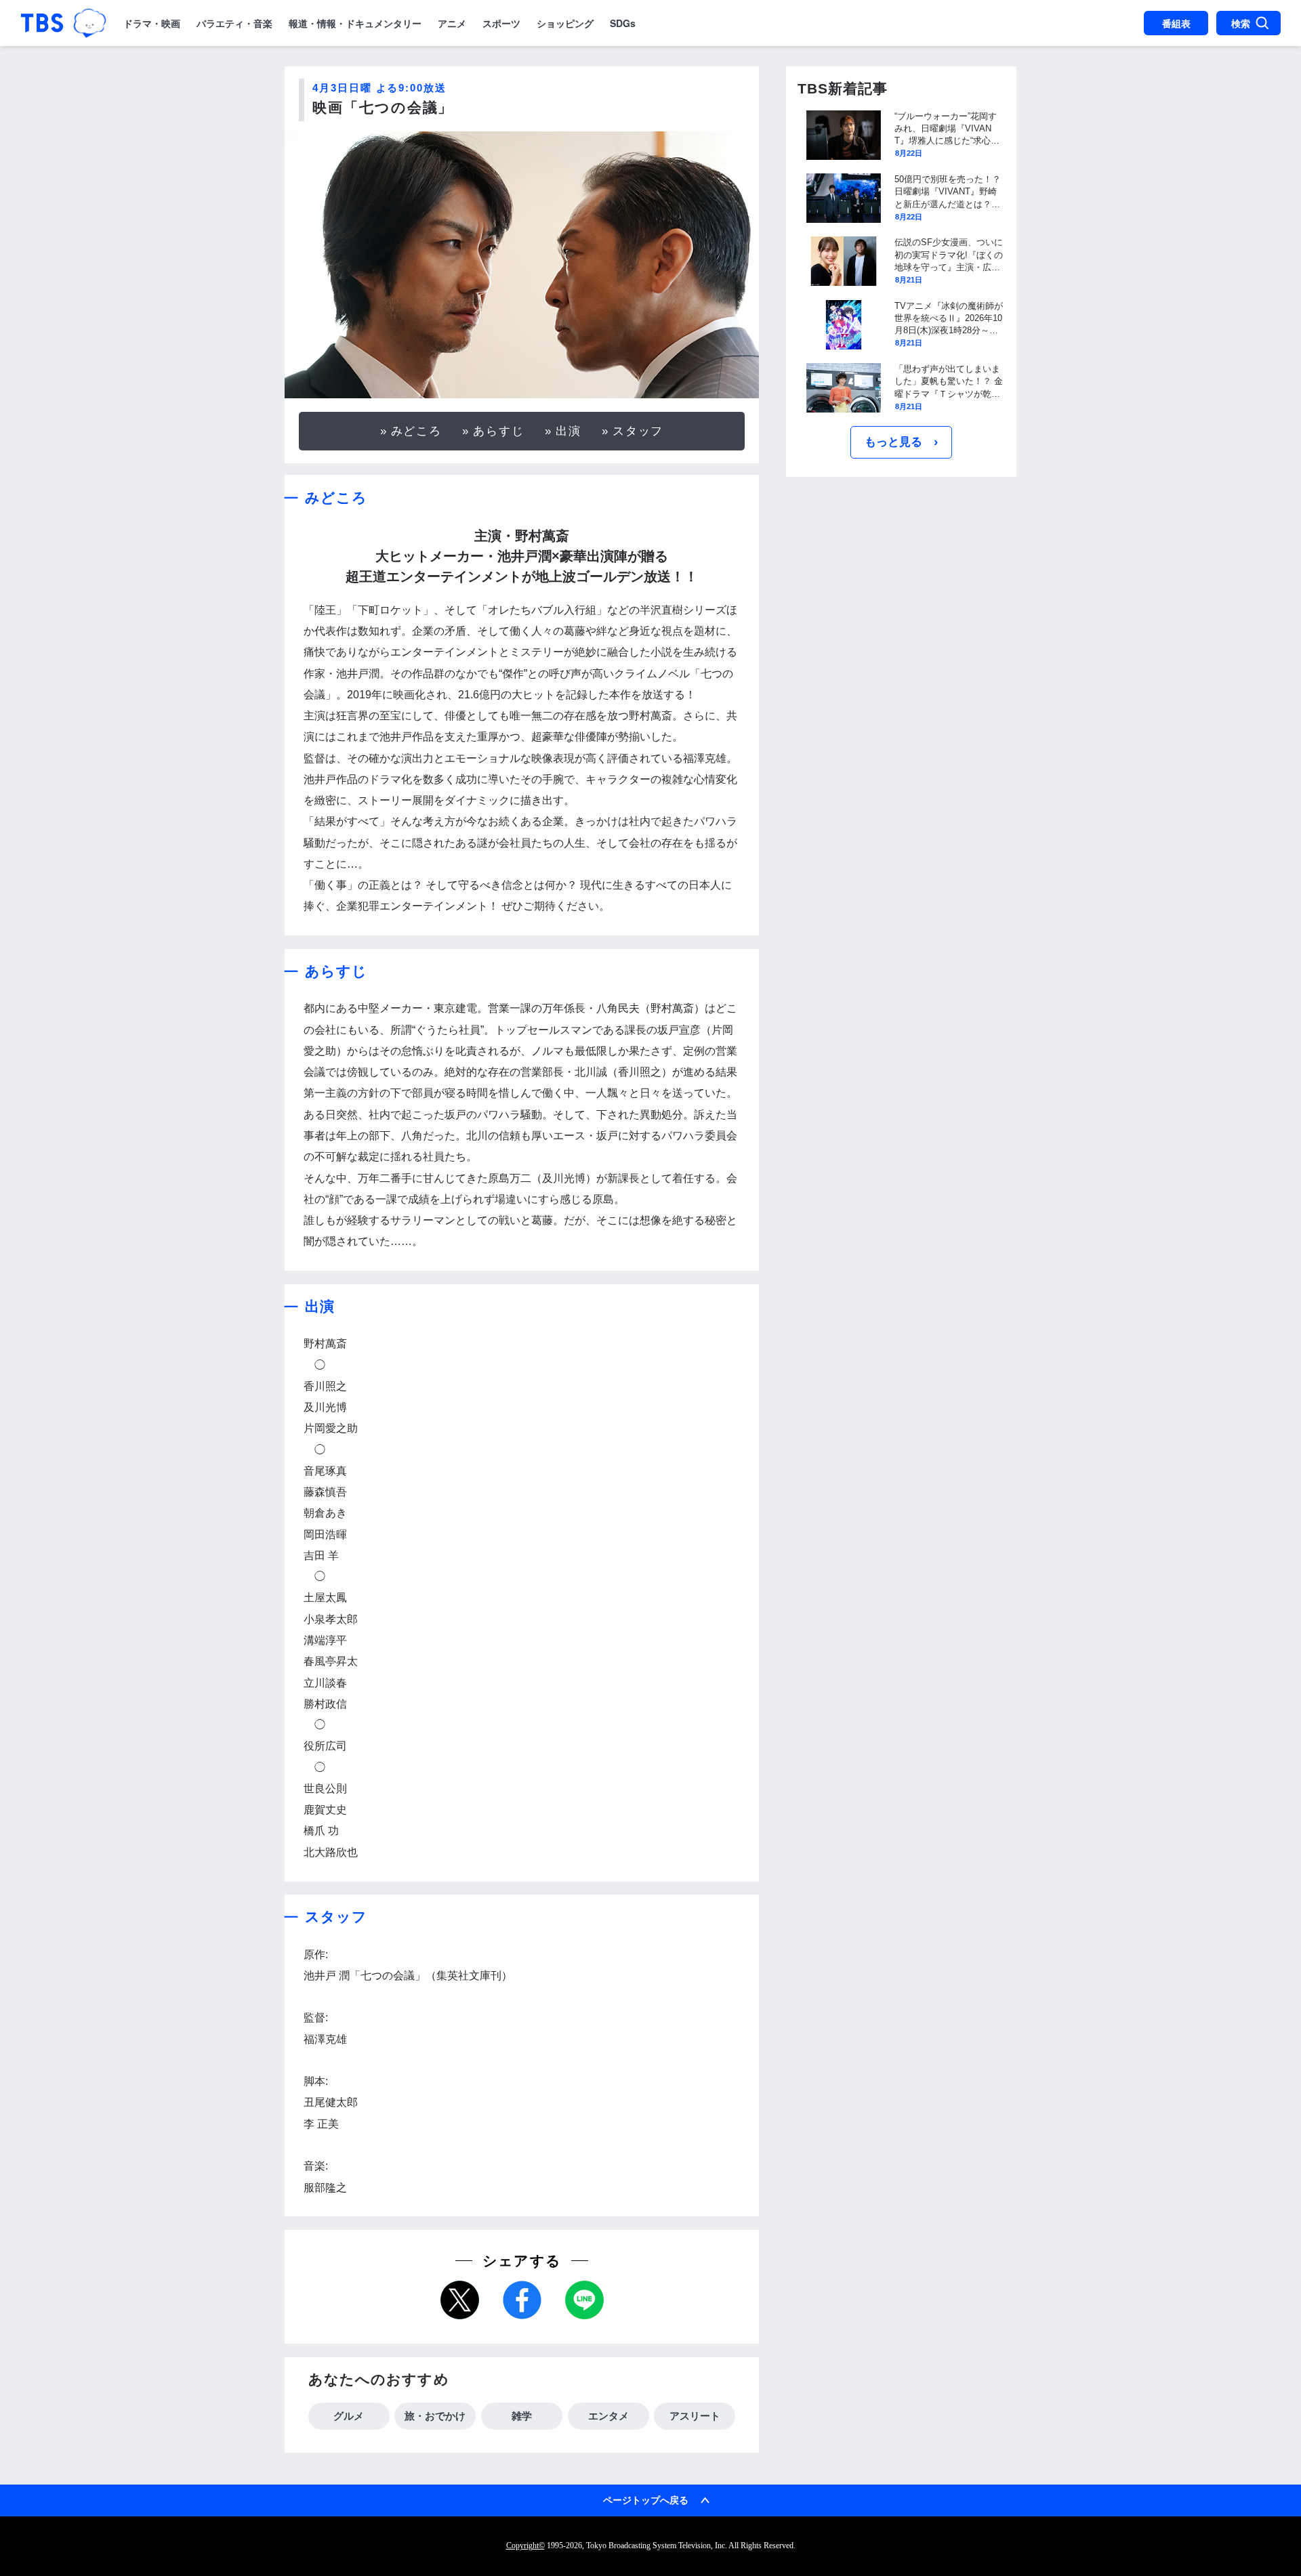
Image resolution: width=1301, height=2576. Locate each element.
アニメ (452, 23)
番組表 (1176, 23)
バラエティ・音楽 (234, 23)
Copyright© (525, 2546)
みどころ (417, 431)
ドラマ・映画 (152, 23)
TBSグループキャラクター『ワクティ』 (90, 23)
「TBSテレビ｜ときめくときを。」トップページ (42, 23)
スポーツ (501, 23)
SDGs (623, 23)
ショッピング (565, 23)
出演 (569, 431)
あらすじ (499, 431)
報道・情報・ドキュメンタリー (355, 23)
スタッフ (638, 431)
